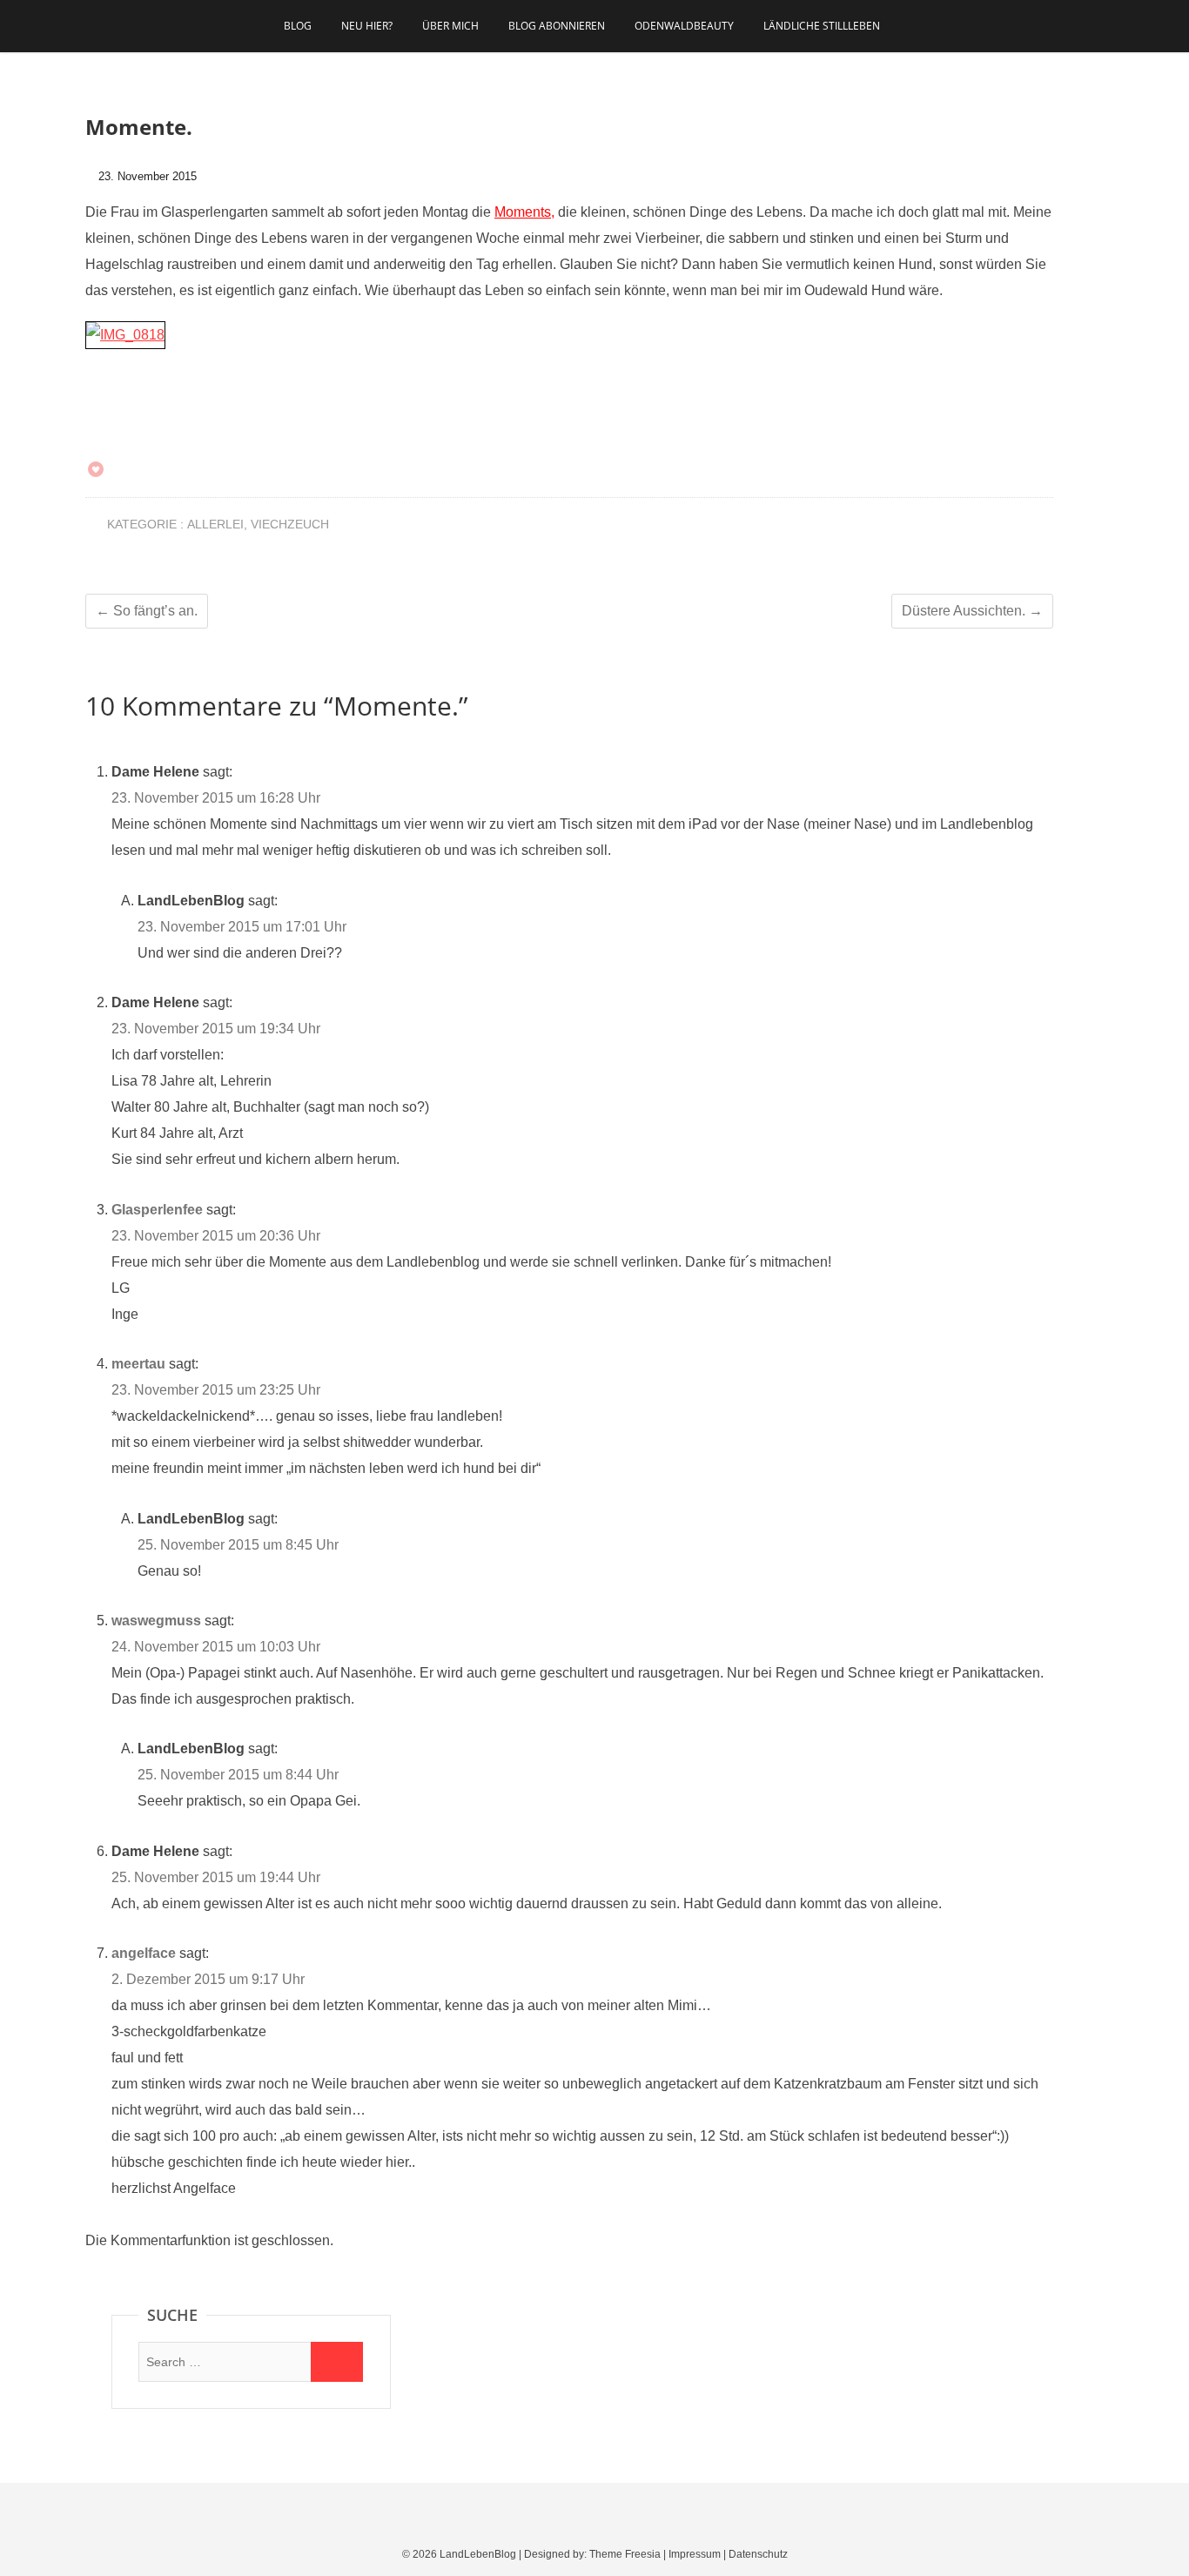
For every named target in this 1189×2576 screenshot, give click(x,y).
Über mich (450, 26)
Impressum (695, 2554)
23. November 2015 (146, 176)
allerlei (215, 524)
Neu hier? (367, 26)
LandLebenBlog (478, 2554)
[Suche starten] (337, 2362)
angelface (144, 1953)
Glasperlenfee (157, 1210)
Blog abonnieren (557, 26)
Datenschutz (758, 2554)
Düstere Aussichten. (972, 611)
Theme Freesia (625, 2554)
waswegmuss (156, 1621)
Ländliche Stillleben (822, 26)
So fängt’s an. (147, 611)
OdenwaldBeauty (684, 26)
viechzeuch (290, 524)
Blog (298, 26)
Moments (523, 212)
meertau (138, 1364)
